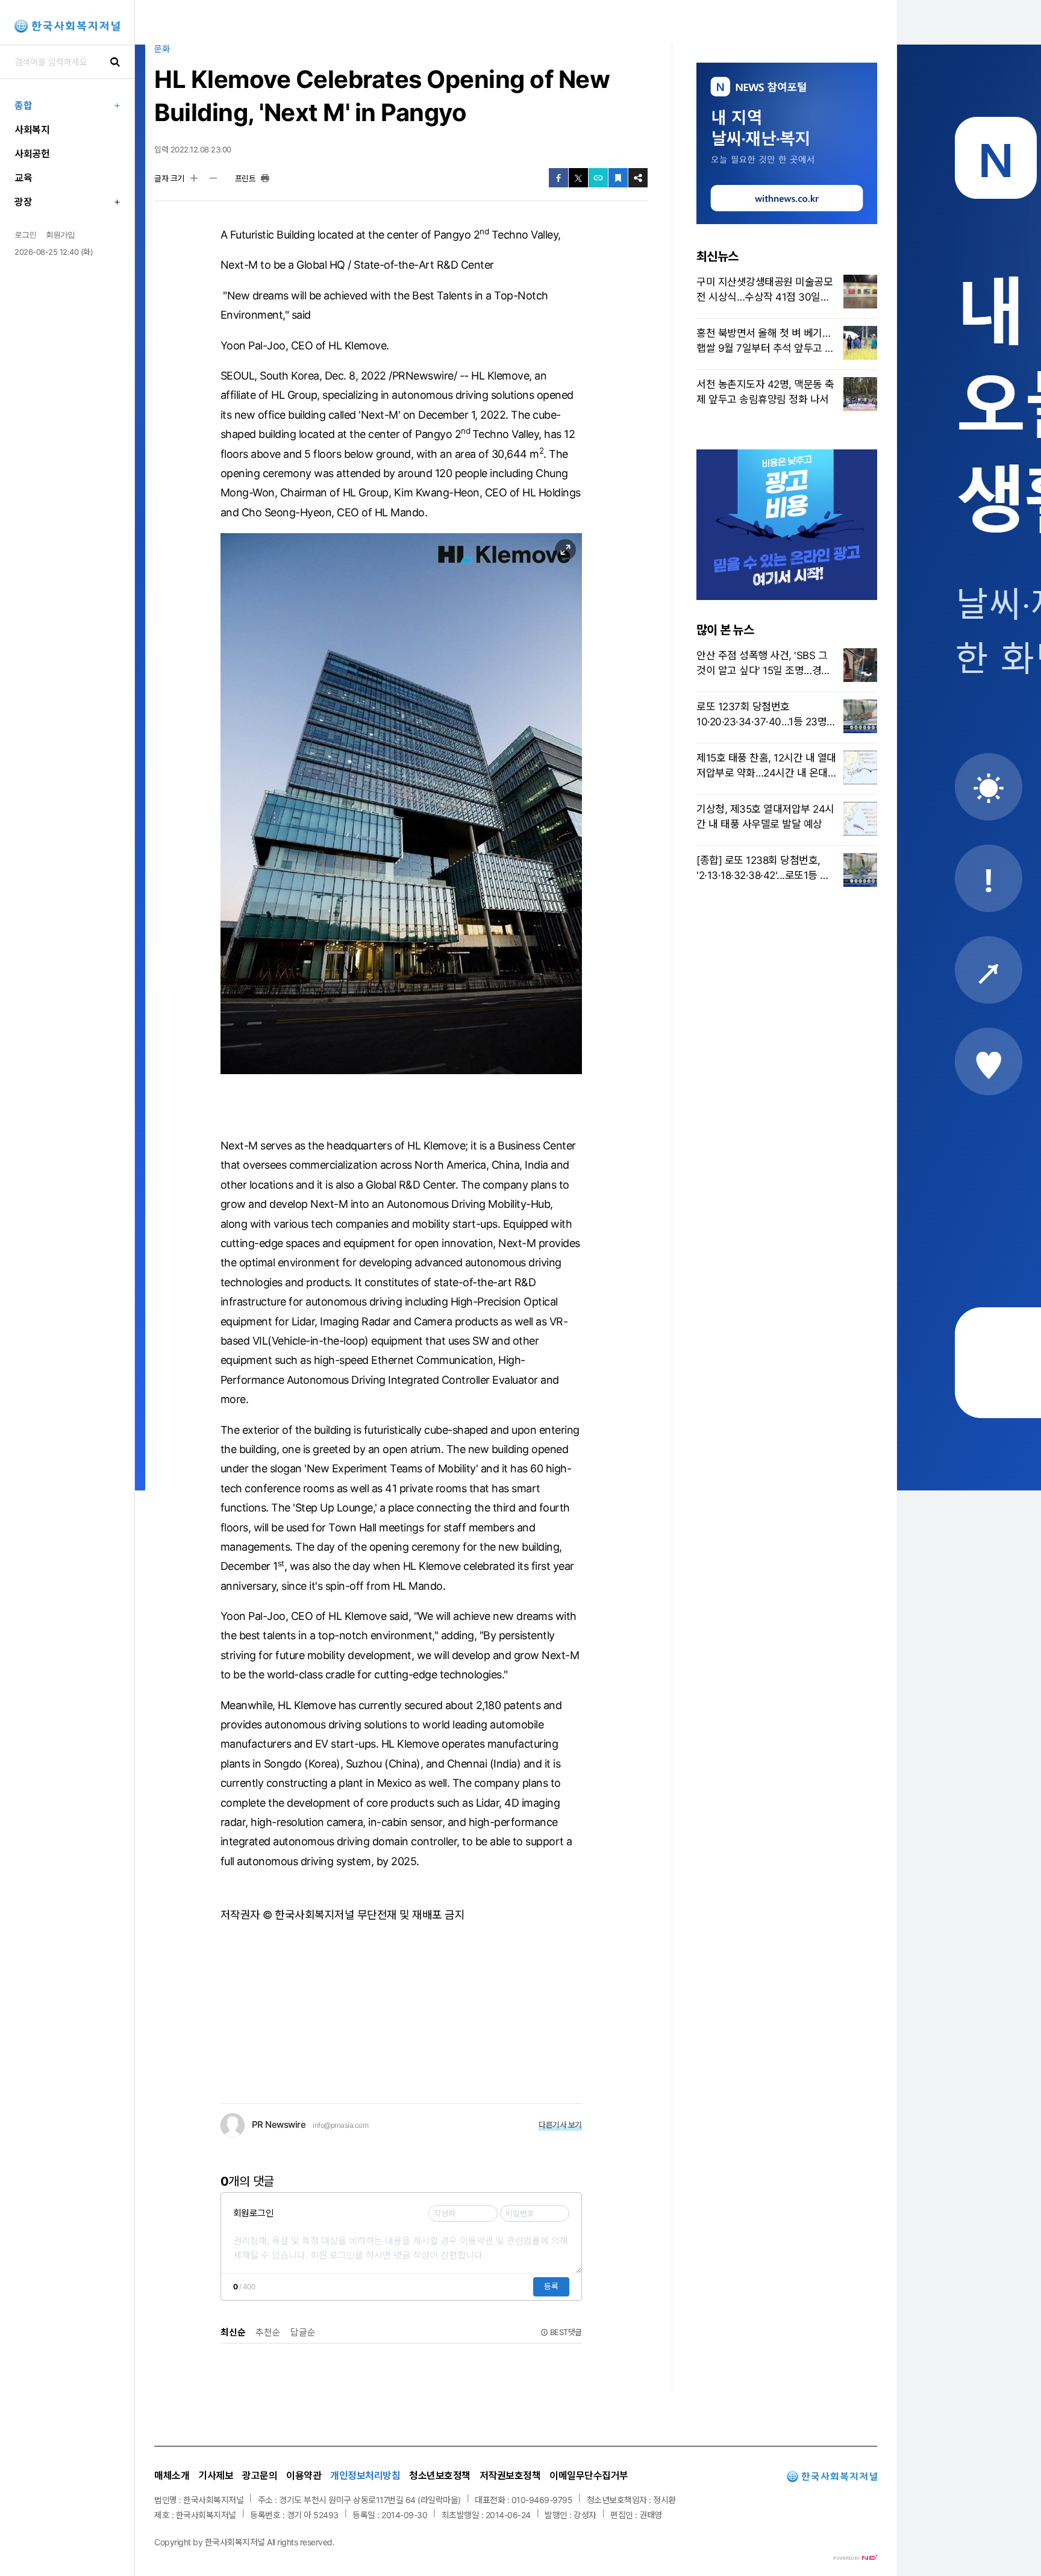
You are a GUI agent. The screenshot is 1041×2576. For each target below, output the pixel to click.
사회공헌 (32, 154)
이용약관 (304, 2475)
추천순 (268, 2332)
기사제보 (216, 2475)
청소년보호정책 (440, 2475)
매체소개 (172, 2475)
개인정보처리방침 (365, 2475)
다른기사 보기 (560, 2125)
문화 (162, 48)
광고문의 (260, 2475)
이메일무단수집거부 (589, 2475)
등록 (551, 2286)
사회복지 (32, 130)
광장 (23, 202)
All (271, 2542)
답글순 (303, 2332)
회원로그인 (254, 2213)
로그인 (25, 234)
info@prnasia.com (340, 2125)
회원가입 (60, 234)
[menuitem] (67, 105)
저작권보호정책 (510, 2475)
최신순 (233, 2332)
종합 (23, 105)
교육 (23, 178)
